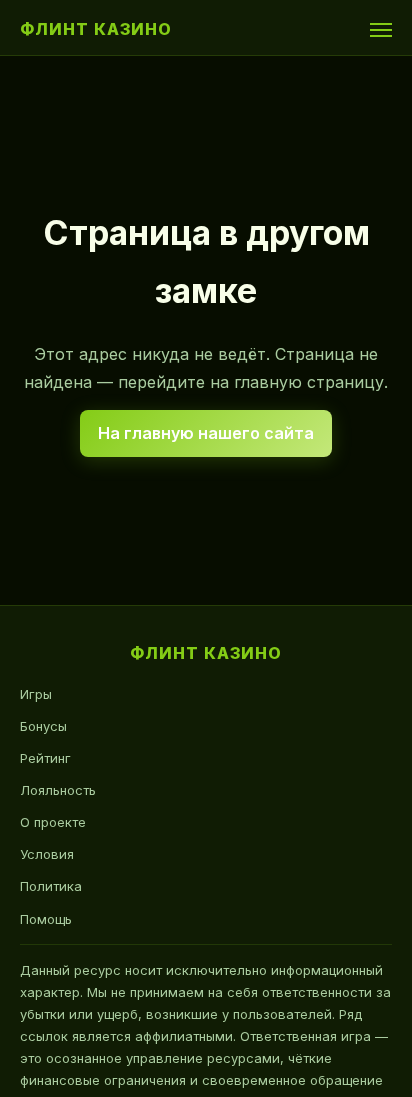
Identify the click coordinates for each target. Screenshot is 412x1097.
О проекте (53, 822)
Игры (36, 694)
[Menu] (381, 30)
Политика (51, 886)
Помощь (46, 919)
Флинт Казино (96, 29)
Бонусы (43, 726)
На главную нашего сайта (206, 433)
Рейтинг (45, 758)
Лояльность (58, 790)
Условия (47, 854)
